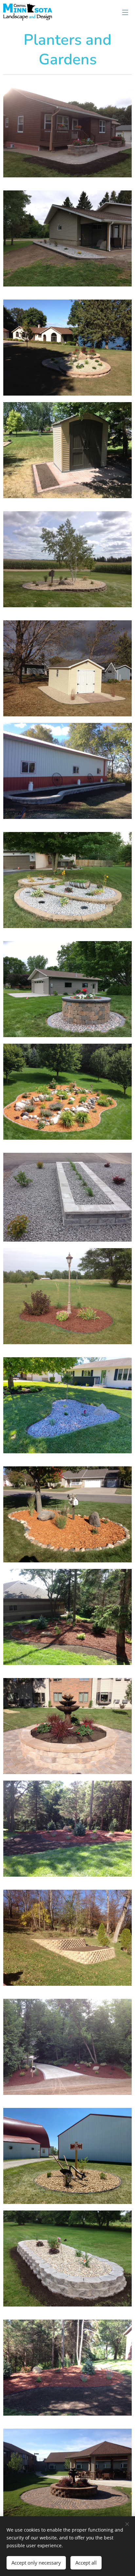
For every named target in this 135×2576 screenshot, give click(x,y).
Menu (125, 12)
